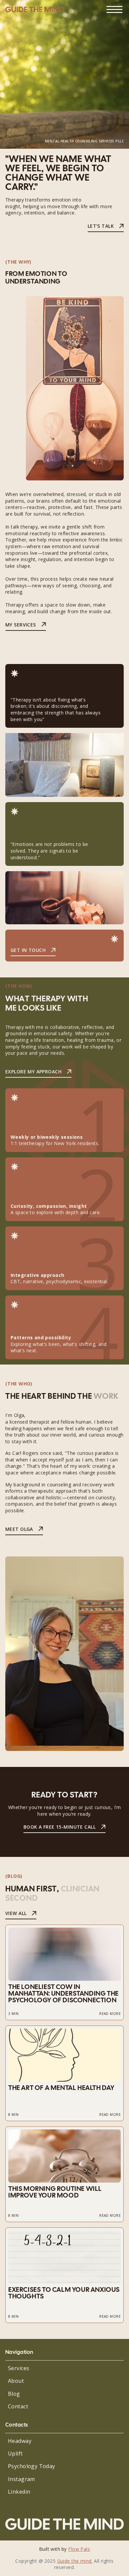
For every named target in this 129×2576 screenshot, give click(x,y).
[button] (114, 9)
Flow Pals (79, 2549)
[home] (35, 10)
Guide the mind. (75, 2561)
